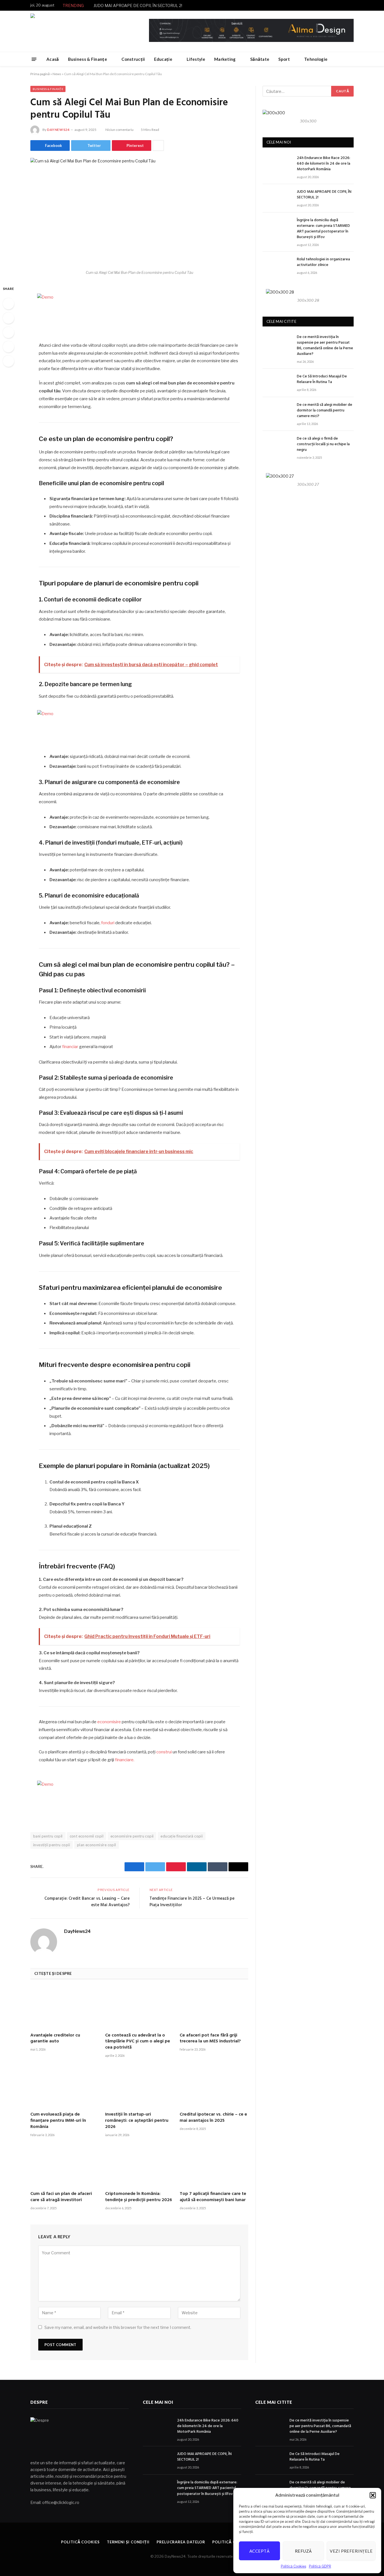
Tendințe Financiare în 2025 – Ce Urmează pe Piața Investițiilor (192, 1902)
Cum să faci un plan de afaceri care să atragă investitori (61, 2197)
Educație (163, 59)
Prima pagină (40, 74)
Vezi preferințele (351, 2551)
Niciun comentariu (119, 130)
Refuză (303, 2551)
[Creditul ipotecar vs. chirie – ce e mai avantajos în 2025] (214, 2087)
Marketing (225, 59)
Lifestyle (196, 59)
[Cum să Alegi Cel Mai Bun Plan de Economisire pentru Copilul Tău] (139, 212)
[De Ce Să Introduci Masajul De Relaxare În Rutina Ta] (277, 383)
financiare (124, 1760)
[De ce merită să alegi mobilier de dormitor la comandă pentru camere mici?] (277, 411)
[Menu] (34, 59)
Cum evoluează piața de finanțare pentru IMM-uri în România (58, 2121)
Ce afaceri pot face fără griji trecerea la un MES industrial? (210, 2039)
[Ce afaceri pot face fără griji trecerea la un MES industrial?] (214, 2008)
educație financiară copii (182, 1836)
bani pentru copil (48, 1836)
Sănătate (260, 59)
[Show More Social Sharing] (158, 146)
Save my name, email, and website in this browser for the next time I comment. (118, 2327)
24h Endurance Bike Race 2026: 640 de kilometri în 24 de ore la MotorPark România (324, 164)
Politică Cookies (293, 2566)
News (57, 74)
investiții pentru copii (52, 1845)
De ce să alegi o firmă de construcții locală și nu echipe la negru (323, 444)
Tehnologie (316, 59)
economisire (109, 1722)
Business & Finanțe (88, 59)
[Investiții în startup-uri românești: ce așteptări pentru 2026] (139, 2087)
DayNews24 (58, 130)
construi (164, 1752)
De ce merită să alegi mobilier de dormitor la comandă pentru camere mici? (325, 411)
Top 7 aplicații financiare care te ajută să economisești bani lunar (213, 2197)
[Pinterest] (8, 347)
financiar (70, 1047)
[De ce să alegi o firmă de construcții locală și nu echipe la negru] (277, 445)
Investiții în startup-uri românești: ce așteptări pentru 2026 (137, 2121)
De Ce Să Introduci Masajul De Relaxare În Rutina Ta (322, 379)
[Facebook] (8, 304)
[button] (373, 2495)
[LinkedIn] (8, 332)
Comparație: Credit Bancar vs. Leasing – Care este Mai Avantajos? (87, 1902)
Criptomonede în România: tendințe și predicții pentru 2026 (139, 2197)
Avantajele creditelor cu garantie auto (55, 2039)
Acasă (53, 59)
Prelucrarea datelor (181, 2542)
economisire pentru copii (132, 1836)
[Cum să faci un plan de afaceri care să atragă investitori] (65, 2166)
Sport (284, 59)
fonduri (108, 923)
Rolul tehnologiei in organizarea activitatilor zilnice (323, 262)
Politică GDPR (320, 2566)
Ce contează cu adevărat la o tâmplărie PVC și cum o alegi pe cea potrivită (138, 2042)
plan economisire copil (97, 1845)
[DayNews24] (78, 31)
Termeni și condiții (128, 2542)
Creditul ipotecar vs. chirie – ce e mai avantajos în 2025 (213, 2118)
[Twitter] (8, 318)
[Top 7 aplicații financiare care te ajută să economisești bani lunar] (214, 2166)
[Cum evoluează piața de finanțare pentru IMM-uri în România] (65, 2087)
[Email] (8, 361)
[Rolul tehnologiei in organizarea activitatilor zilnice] (277, 266)
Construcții (133, 59)
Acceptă (259, 2551)
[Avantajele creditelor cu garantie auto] (65, 2008)
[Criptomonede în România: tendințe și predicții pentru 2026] (139, 2166)
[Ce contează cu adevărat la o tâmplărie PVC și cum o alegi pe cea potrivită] (139, 2008)
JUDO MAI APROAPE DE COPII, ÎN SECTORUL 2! (138, 5)
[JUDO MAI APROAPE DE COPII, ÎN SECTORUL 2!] (277, 198)
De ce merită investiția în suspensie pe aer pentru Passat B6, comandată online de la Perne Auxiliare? (325, 346)
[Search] (351, 59)
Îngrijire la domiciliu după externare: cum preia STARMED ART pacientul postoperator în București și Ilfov (323, 229)
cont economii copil (87, 1836)
